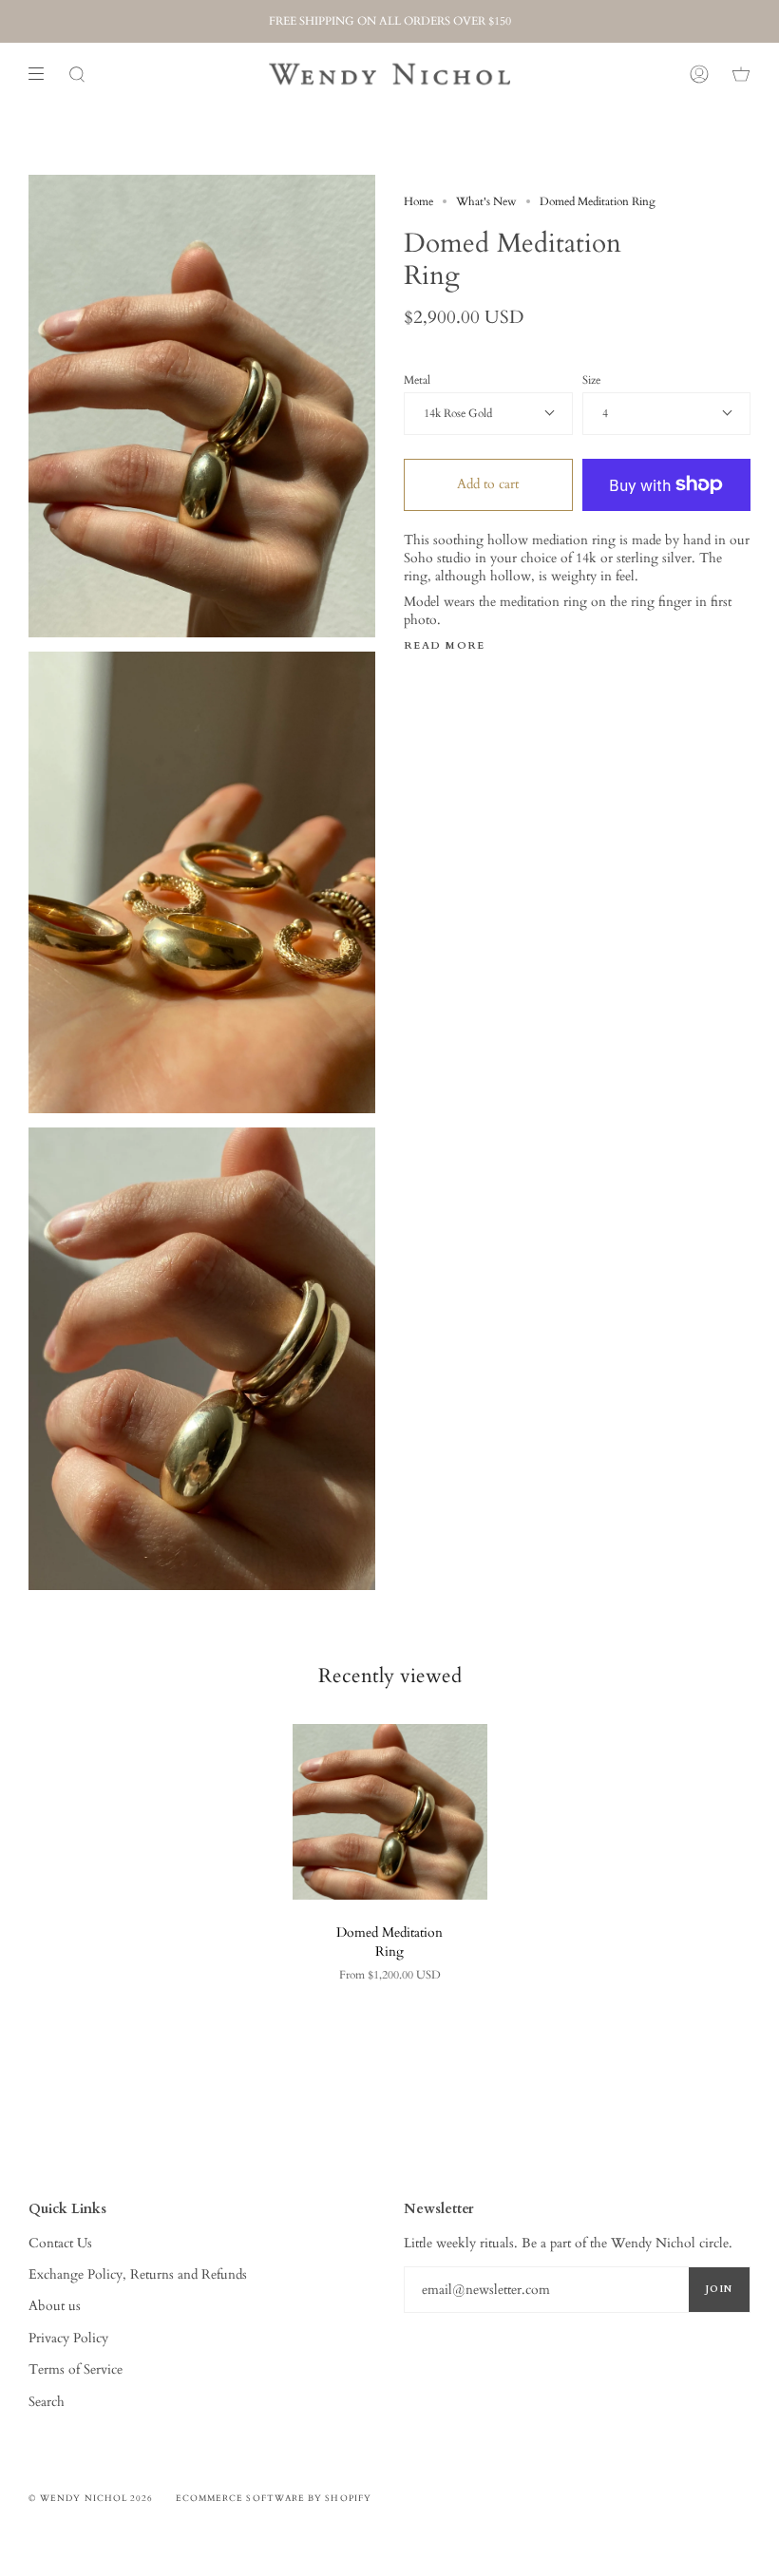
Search (47, 2402)
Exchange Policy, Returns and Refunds (138, 2274)
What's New (486, 201)
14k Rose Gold (458, 413)
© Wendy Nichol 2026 (91, 2498)
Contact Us (60, 2243)
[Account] (699, 74)
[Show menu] (43, 74)
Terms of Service (76, 2369)
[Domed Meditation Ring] (390, 1812)
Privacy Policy (68, 2338)
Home (418, 201)
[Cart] (741, 74)
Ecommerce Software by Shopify (274, 2498)
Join (719, 2289)
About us (55, 2306)
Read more (445, 646)
